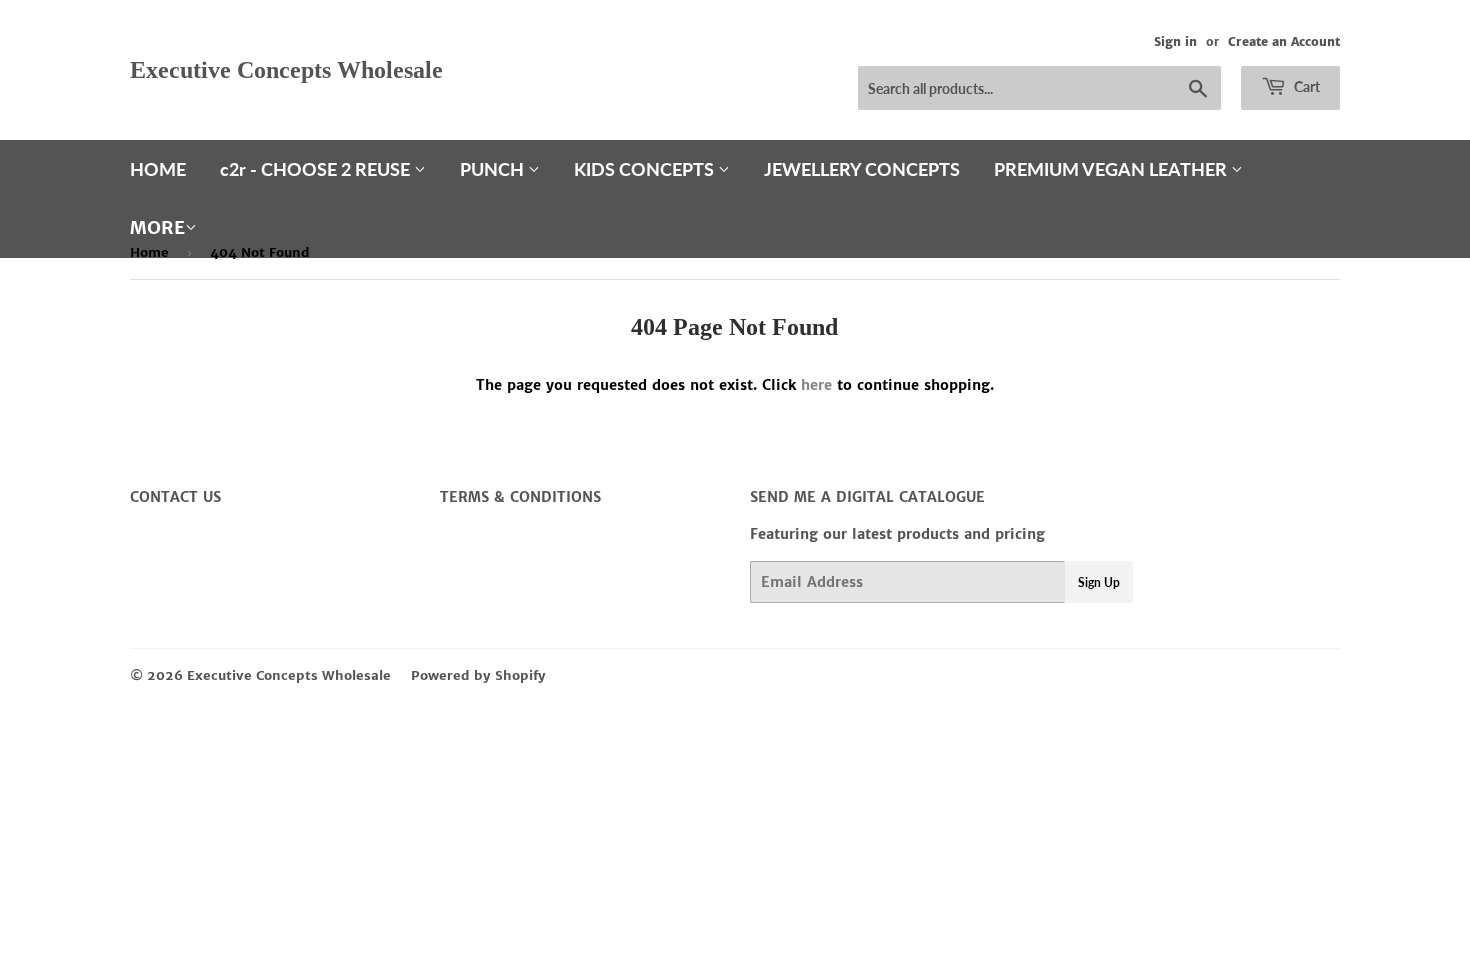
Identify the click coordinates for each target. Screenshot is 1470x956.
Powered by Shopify (478, 675)
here (816, 385)
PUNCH (494, 169)
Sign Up (1099, 582)
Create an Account (1284, 41)
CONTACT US (175, 497)
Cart (1305, 86)
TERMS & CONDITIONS (520, 497)
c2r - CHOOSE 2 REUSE (317, 169)
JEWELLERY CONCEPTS (862, 169)
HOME (158, 169)
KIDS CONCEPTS (646, 169)
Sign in (1175, 41)
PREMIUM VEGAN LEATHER (1112, 169)
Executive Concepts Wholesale (286, 69)
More (157, 227)
